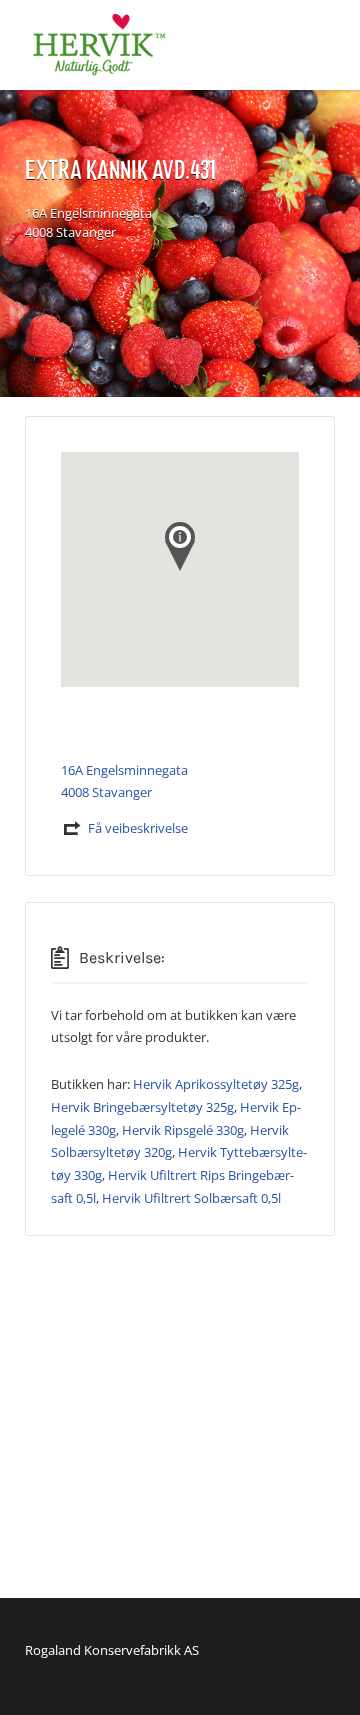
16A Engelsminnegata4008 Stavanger (88, 223)
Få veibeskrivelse (138, 828)
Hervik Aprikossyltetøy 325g (216, 1084)
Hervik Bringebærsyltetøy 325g (142, 1107)
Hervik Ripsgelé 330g (183, 1130)
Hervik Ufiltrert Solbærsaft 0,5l (191, 1198)
